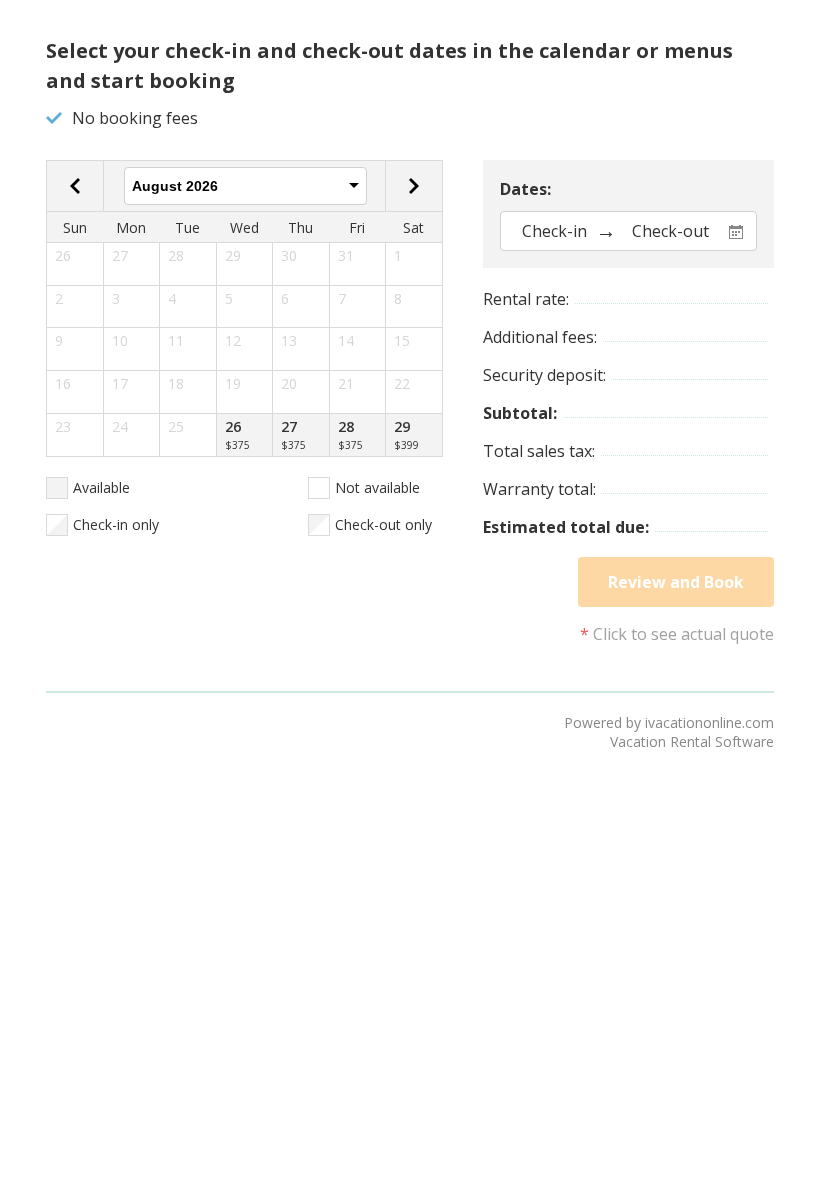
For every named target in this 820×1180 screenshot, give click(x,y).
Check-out (670, 231)
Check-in (554, 231)
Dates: (525, 189)
